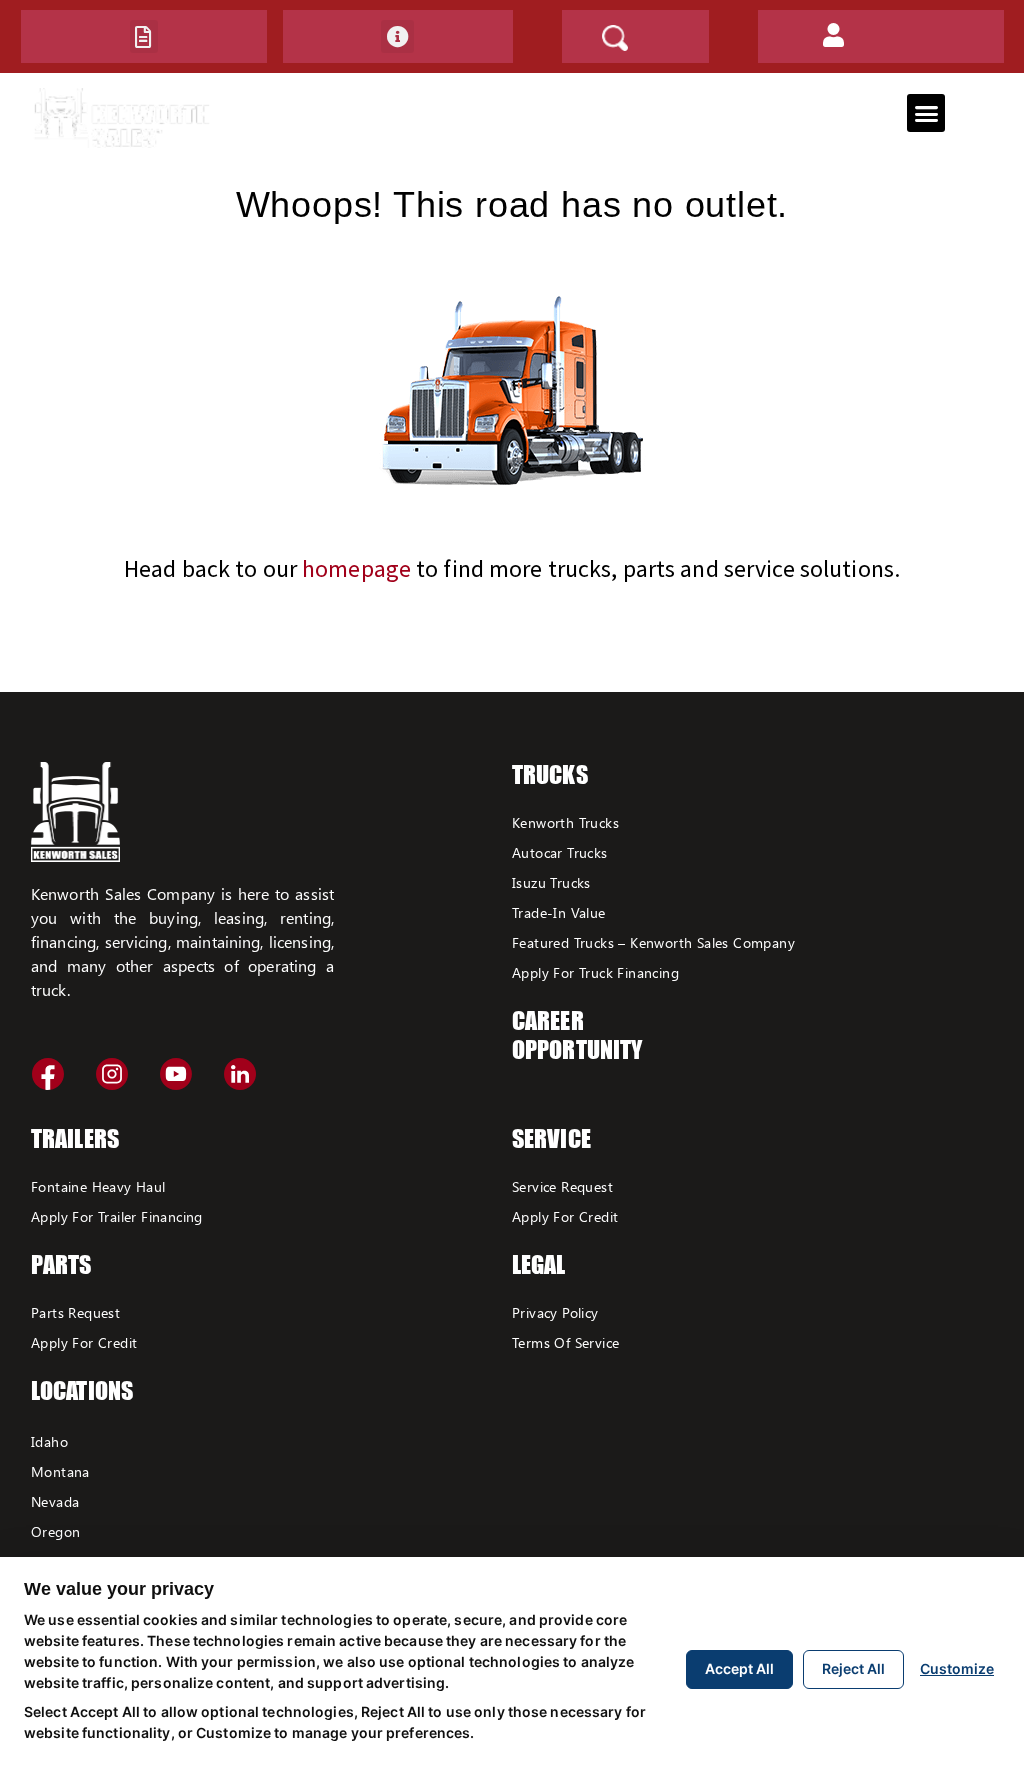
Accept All (739, 1668)
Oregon (55, 1531)
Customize (957, 1668)
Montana (60, 1471)
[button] (144, 36)
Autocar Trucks (560, 852)
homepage (356, 568)
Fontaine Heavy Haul (98, 1186)
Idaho (49, 1441)
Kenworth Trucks (565, 822)
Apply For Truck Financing (595, 972)
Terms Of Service (565, 1342)
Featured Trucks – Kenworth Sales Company (653, 942)
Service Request (562, 1186)
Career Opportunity (577, 1035)
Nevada (55, 1501)
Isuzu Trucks (551, 882)
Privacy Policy (555, 1312)
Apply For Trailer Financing (117, 1216)
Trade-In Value (559, 912)
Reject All (853, 1668)
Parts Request (75, 1312)
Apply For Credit (84, 1342)
